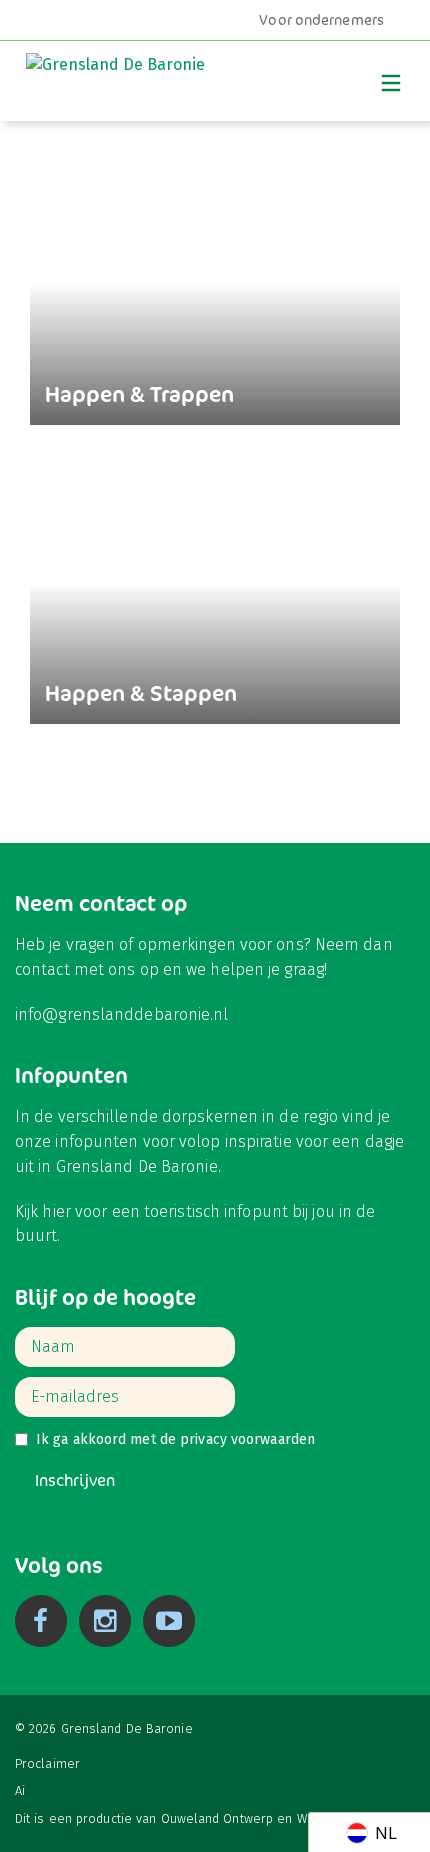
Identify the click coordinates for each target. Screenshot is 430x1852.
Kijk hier (43, 1211)
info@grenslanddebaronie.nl (122, 1014)
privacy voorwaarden (247, 1439)
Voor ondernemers (321, 20)
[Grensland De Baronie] (115, 76)
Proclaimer (47, 1763)
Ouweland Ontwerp (217, 1818)
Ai (20, 1790)
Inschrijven (75, 1480)
